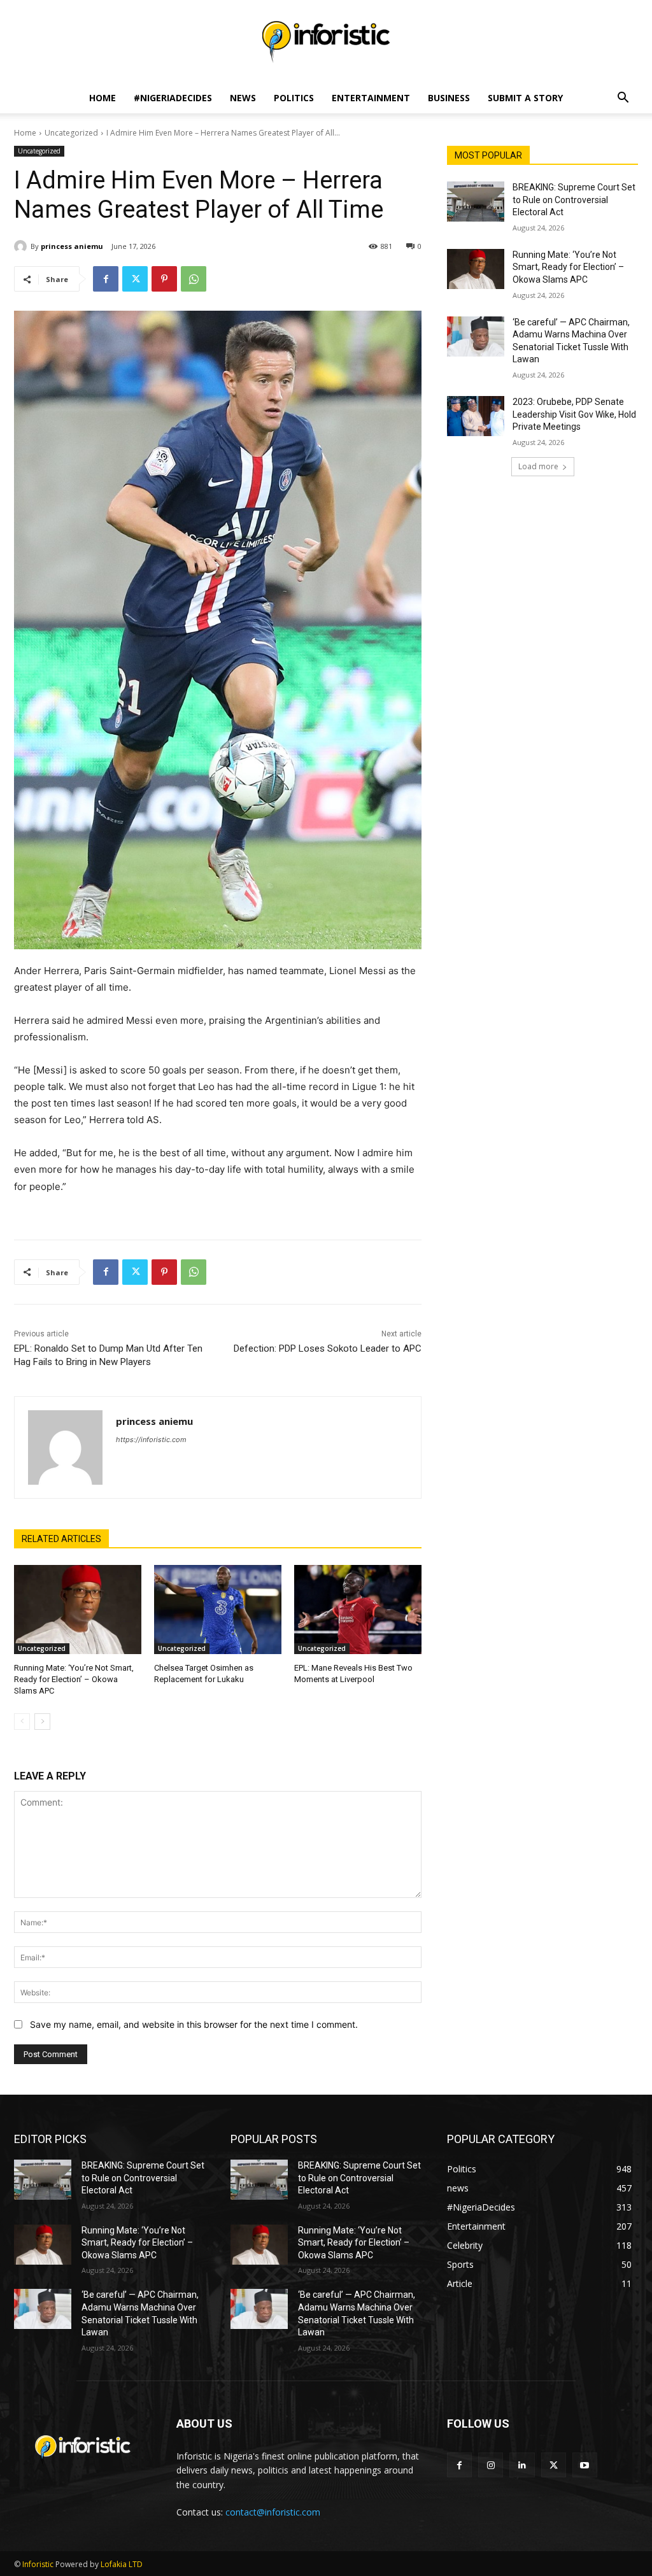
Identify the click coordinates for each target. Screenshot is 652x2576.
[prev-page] (22, 1722)
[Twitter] (135, 279)
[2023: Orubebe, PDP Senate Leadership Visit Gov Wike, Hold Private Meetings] (476, 416)
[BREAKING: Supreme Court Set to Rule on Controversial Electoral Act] (476, 202)
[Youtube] (585, 2465)
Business (449, 98)
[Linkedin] (522, 2465)
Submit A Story (525, 98)
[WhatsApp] (194, 279)
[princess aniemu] (22, 246)
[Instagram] (491, 2465)
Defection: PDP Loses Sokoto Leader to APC (328, 1348)
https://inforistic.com (151, 1440)
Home (103, 98)
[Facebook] (106, 279)
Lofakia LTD (122, 2564)
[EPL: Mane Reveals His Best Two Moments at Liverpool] (358, 1610)
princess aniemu (72, 246)
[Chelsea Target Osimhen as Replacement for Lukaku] (218, 1610)
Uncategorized (71, 133)
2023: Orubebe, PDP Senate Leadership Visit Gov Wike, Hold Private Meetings (574, 414)
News (243, 98)
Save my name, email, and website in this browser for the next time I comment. (194, 2024)
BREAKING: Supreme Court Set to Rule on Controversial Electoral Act (574, 200)
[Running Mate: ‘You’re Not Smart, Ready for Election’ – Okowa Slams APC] (78, 1610)
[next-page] (42, 1722)
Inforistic (38, 2564)
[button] (623, 99)
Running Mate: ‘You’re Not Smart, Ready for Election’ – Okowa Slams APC (74, 1679)
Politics (294, 98)
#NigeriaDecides (173, 98)
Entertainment (371, 98)
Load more (538, 466)
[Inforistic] (326, 42)
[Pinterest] (164, 279)
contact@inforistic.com (273, 2512)
